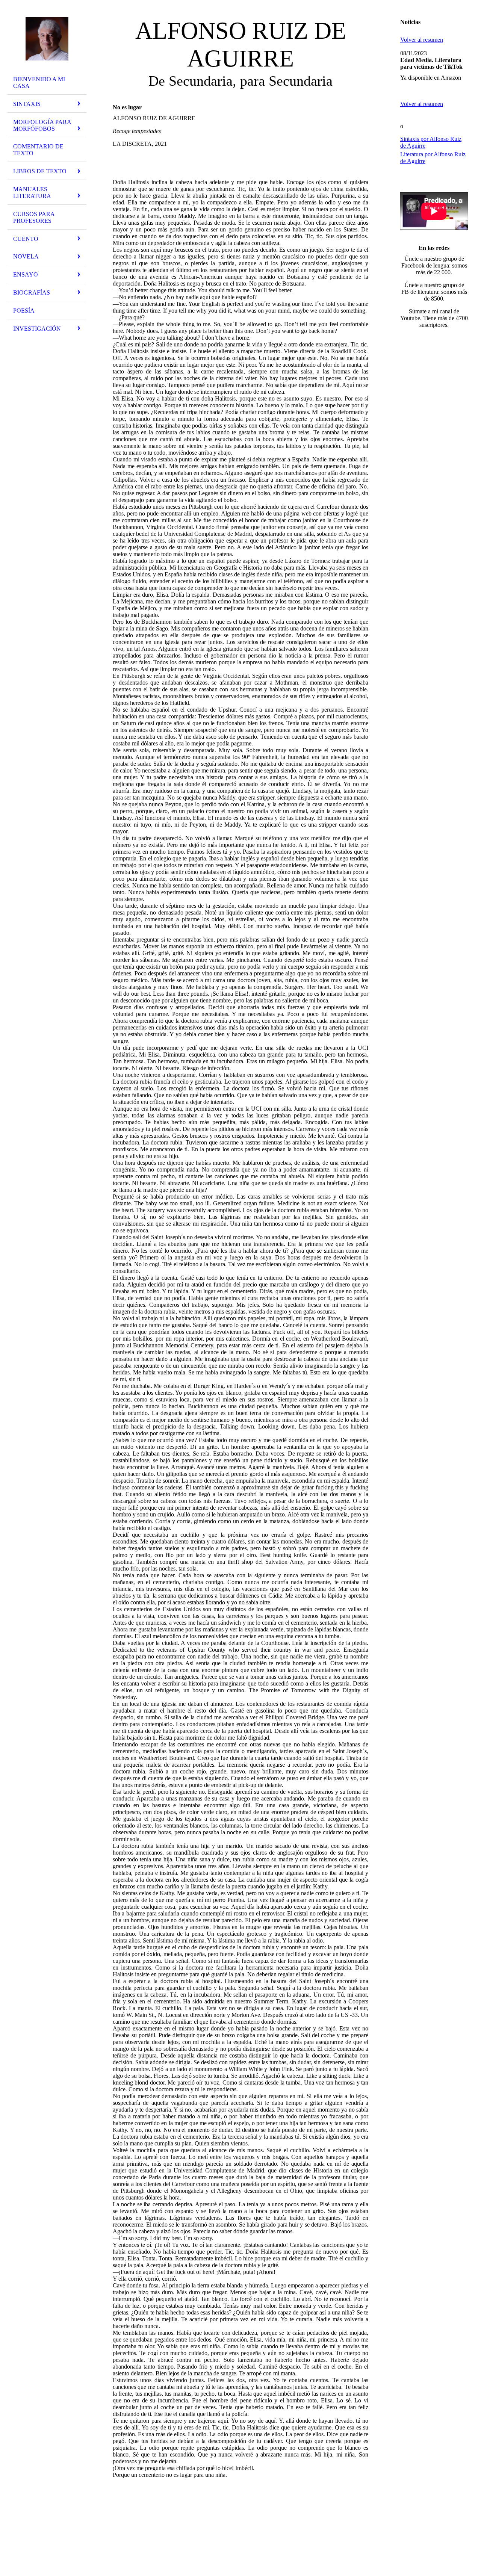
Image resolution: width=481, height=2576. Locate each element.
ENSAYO (26, 274)
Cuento (26, 239)
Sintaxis (27, 104)
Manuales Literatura (32, 193)
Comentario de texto (38, 150)
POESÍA (24, 311)
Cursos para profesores (34, 217)
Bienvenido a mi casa (39, 82)
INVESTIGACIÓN (37, 329)
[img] (47, 39)
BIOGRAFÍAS (32, 293)
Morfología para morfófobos (42, 125)
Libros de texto (40, 171)
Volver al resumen (422, 40)
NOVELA (26, 256)
